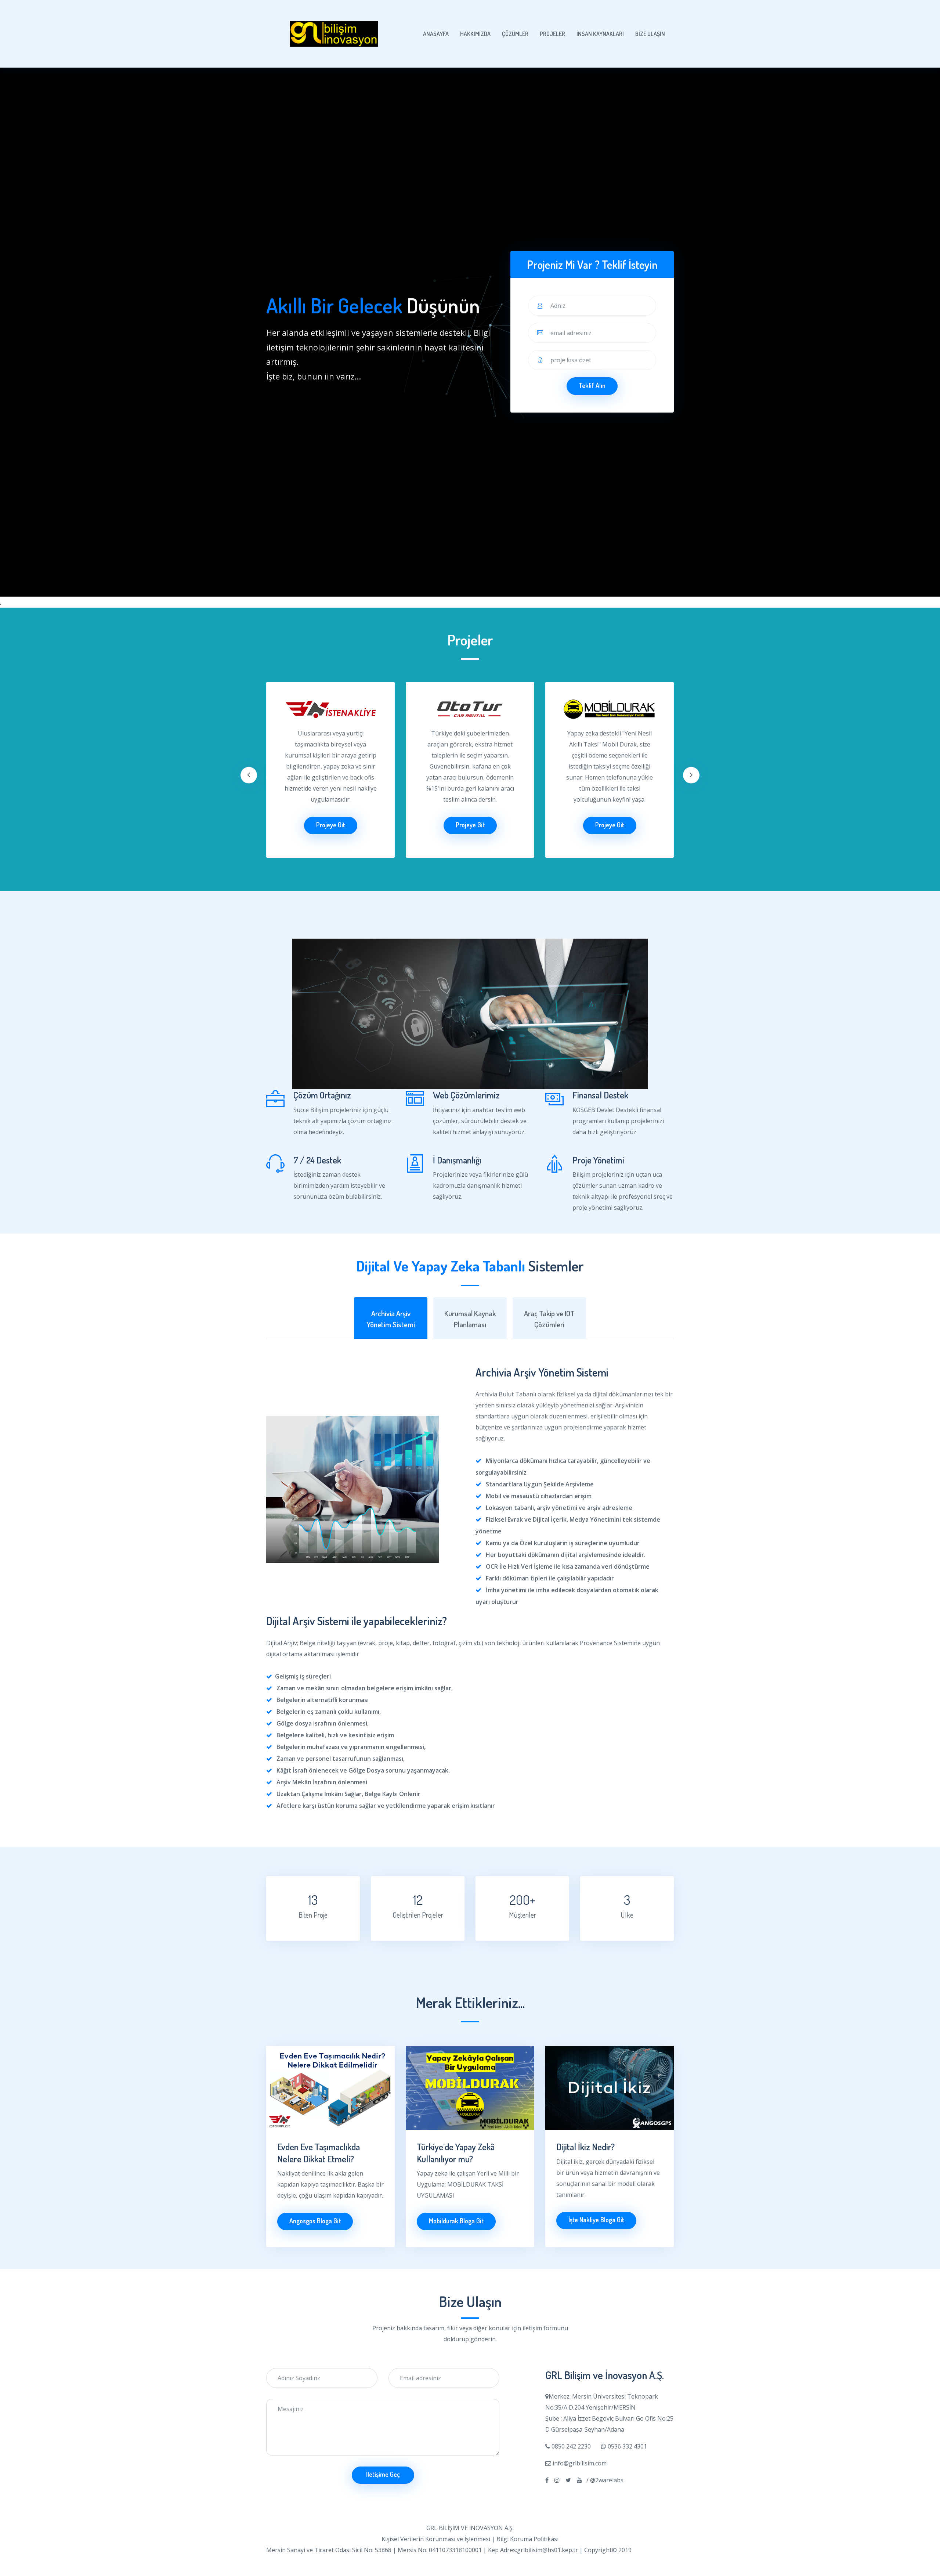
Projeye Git (331, 825)
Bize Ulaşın (650, 34)
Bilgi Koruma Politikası (527, 2539)
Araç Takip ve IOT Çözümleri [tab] (549, 1319)
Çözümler (515, 34)
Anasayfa (436, 34)
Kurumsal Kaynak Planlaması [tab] (470, 1319)
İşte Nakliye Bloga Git (596, 2220)
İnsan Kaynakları (600, 34)
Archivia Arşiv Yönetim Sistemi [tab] (391, 1319)
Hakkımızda (475, 34)
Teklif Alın (592, 385)
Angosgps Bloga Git (315, 2221)
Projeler (552, 34)
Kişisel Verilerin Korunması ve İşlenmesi (436, 2539)
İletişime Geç (383, 2474)
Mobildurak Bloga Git (456, 2221)
